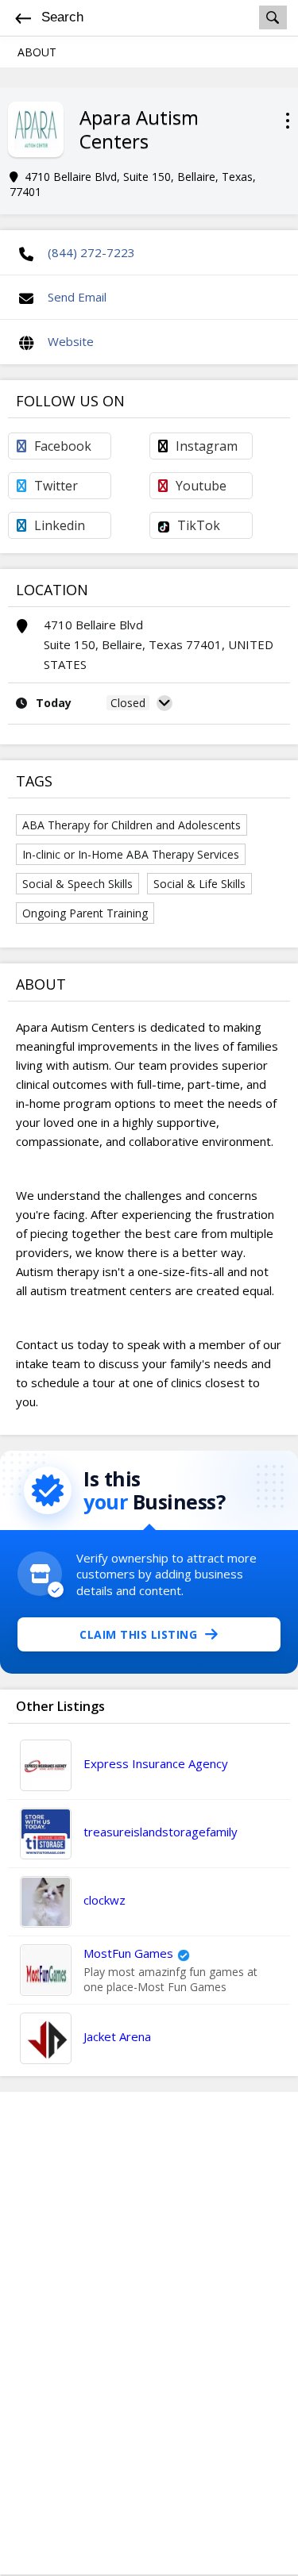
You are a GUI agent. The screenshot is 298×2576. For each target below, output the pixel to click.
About (37, 52)
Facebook (63, 446)
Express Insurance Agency (156, 1763)
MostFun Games (128, 1953)
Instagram (207, 446)
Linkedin (60, 525)
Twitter (56, 486)
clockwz (104, 1900)
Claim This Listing (138, 1634)
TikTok (199, 525)
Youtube (201, 486)
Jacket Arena (117, 2036)
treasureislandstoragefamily (161, 1832)
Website (71, 341)
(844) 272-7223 (91, 252)
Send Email (77, 297)
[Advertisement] (149, 2333)
